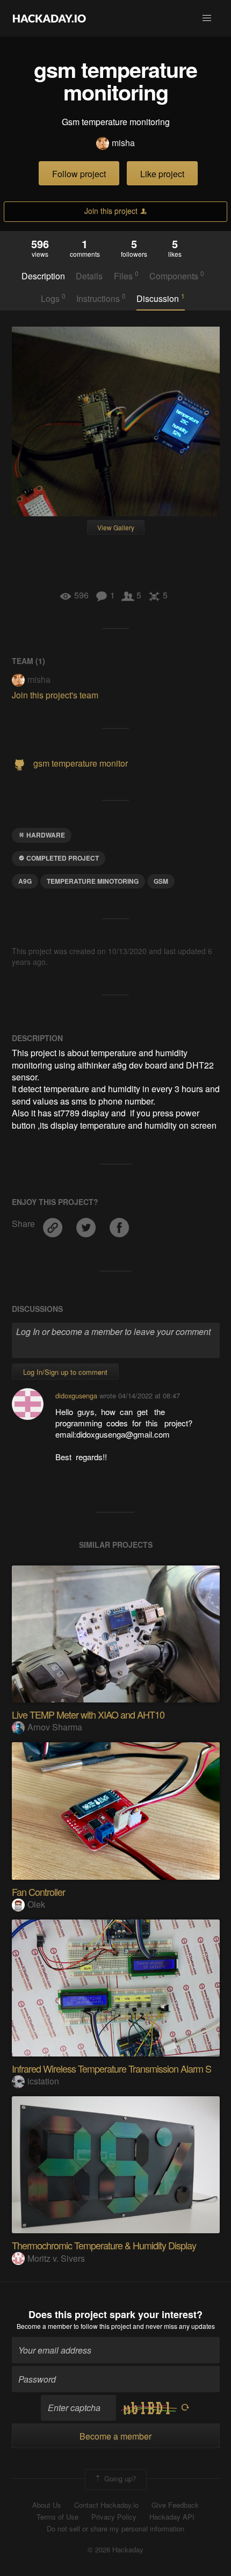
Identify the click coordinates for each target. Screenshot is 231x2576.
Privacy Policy (114, 2517)
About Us (47, 2505)
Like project (162, 174)
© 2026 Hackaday (115, 2550)
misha (123, 143)
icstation (43, 2081)
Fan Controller (38, 1892)
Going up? (119, 2478)
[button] (207, 18)
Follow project (79, 174)
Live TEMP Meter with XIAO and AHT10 (88, 1714)
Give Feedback (175, 2505)
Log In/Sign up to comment (65, 1372)
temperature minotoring (93, 881)
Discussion (161, 298)
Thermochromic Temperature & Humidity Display (104, 2245)
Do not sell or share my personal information (115, 2529)
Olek (36, 1904)
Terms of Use (57, 2517)
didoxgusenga (76, 1395)
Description (43, 276)
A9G (25, 881)
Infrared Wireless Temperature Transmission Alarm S (111, 2068)
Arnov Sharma (55, 1727)
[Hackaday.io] (49, 18)
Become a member (44, 2326)
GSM (161, 881)
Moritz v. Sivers (56, 2258)
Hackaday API (172, 2517)
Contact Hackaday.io (106, 2505)
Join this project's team (55, 695)
